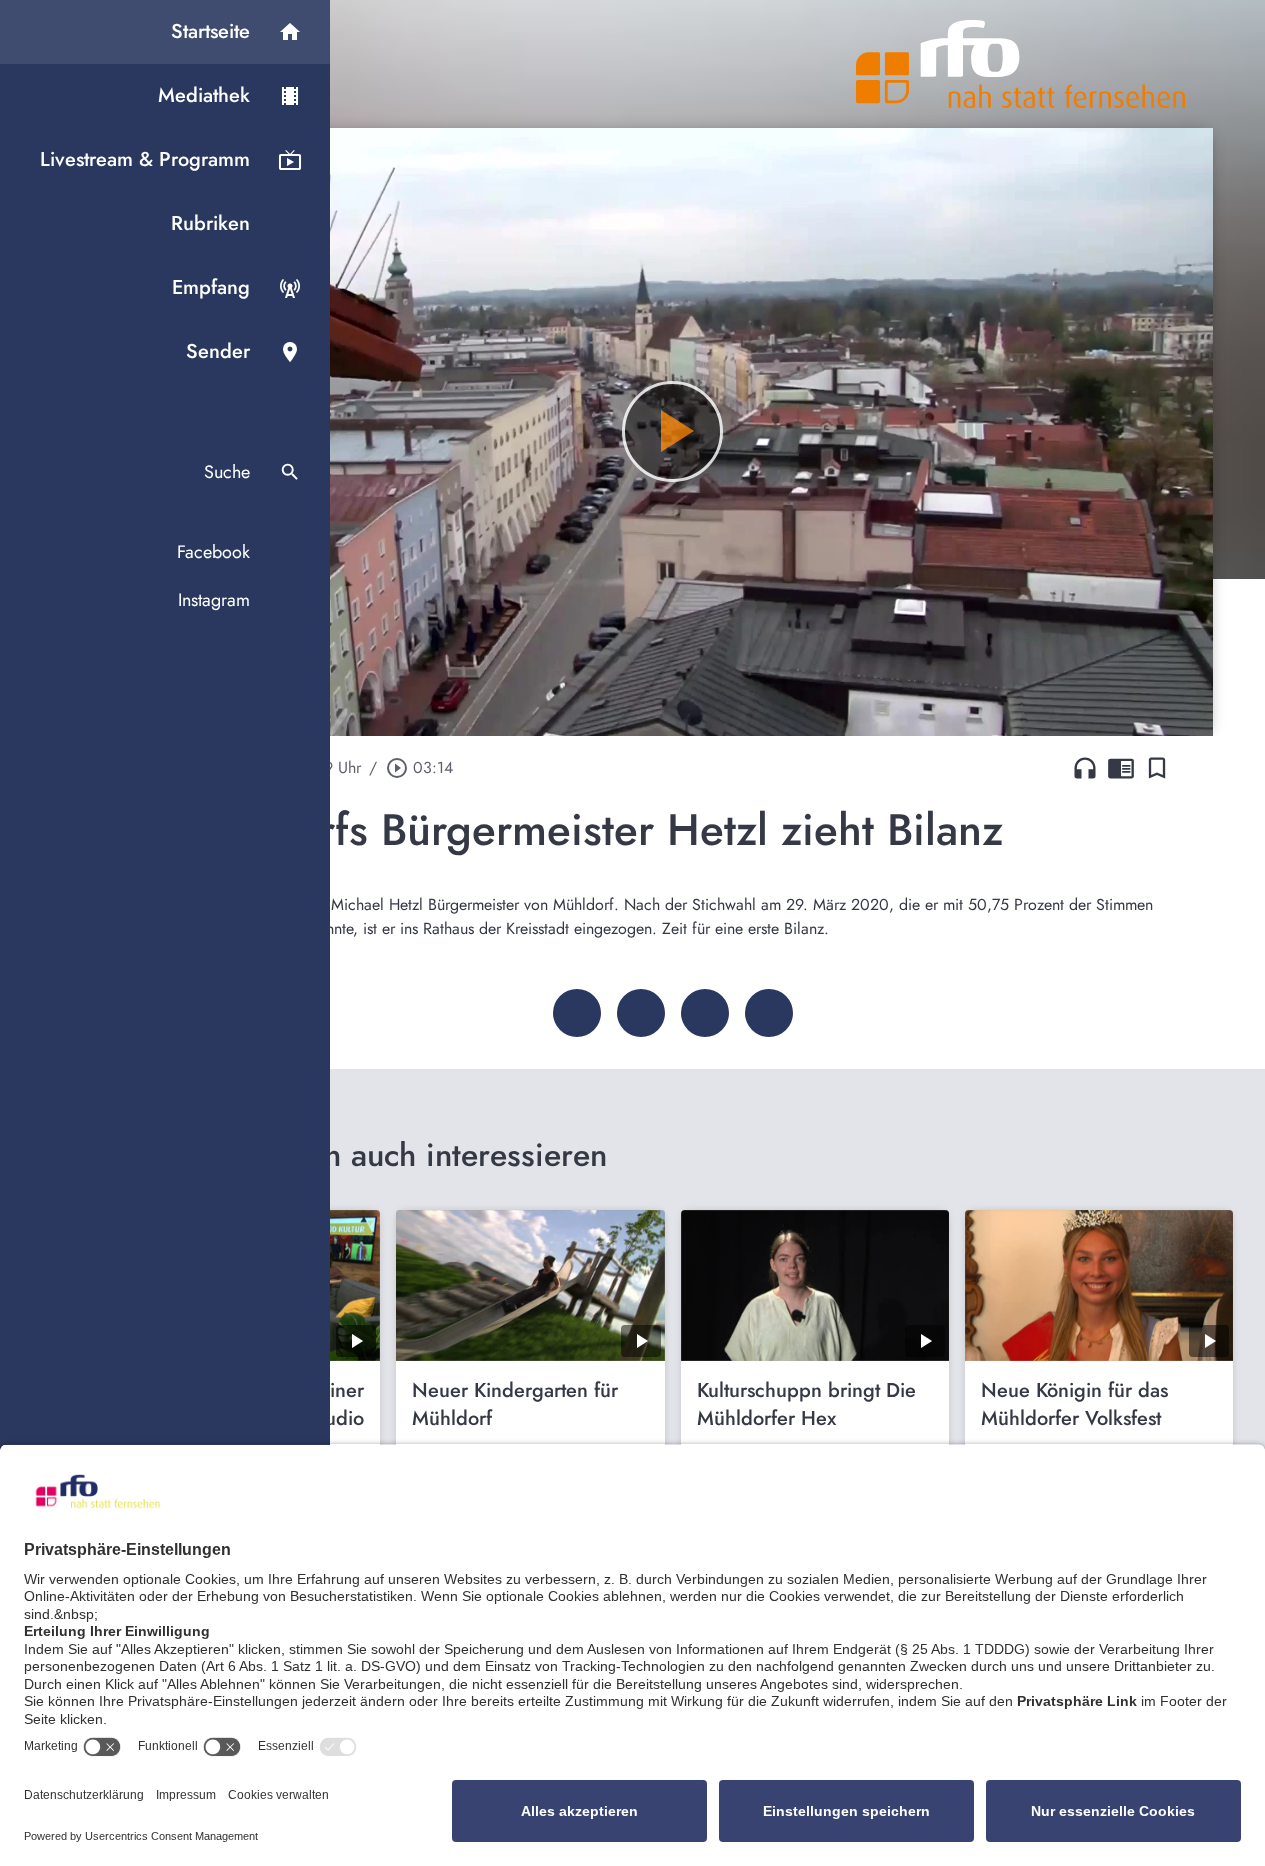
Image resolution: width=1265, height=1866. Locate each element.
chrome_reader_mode (1121, 768)
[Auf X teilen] (641, 1013)
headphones (1085, 768)
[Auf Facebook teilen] (577, 1013)
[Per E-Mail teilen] (769, 1013)
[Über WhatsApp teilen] (705, 1013)
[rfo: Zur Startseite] (1021, 64)
